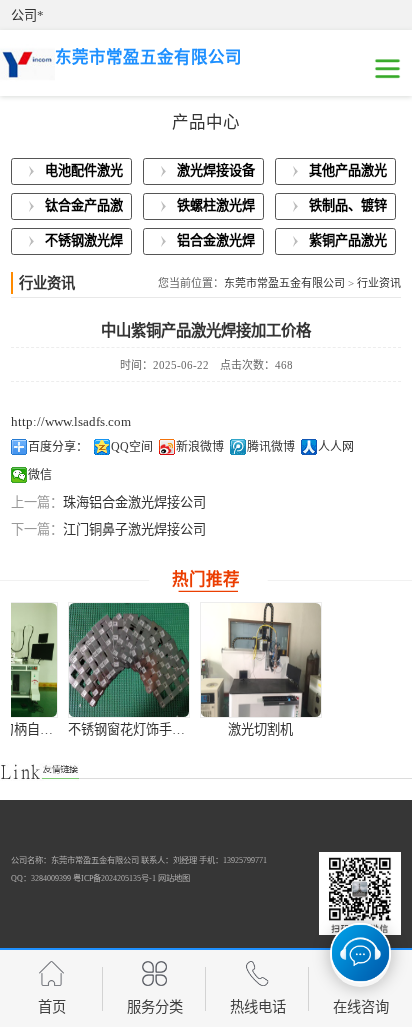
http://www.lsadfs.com (71, 421)
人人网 (336, 447)
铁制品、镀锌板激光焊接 (348, 209)
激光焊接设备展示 (216, 174)
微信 (40, 475)
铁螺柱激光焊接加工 (216, 209)
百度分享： (58, 447)
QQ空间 (132, 447)
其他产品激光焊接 (348, 174)
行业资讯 (379, 283)
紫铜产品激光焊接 (348, 244)
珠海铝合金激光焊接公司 (134, 502)
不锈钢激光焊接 (84, 244)
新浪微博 (200, 447)
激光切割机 (213, 729)
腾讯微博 (271, 447)
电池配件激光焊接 (84, 174)
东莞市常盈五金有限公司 (284, 283)
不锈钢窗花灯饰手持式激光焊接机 (118, 729)
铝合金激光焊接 (216, 244)
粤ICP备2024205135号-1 (114, 878)
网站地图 (174, 878)
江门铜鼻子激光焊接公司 (134, 529)
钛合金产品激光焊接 (84, 209)
